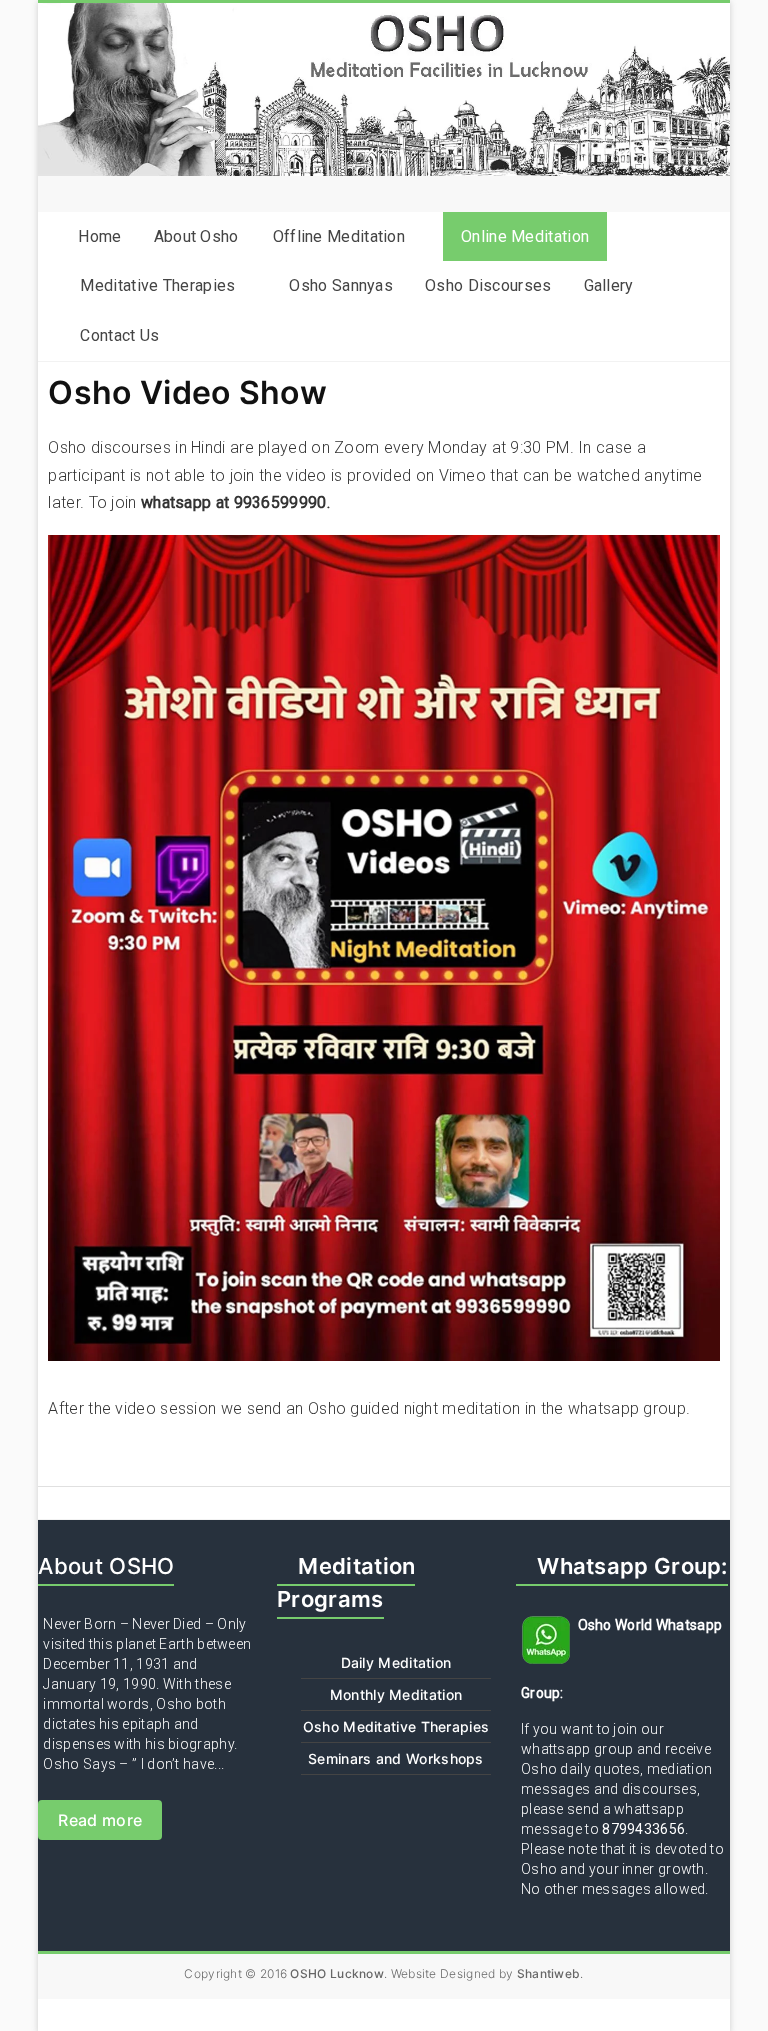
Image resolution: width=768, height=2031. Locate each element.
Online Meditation (525, 236)
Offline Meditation (339, 236)
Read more (100, 1820)
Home (99, 236)
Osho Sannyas (341, 285)
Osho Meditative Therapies (396, 1726)
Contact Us (119, 335)
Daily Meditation (396, 1662)
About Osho (196, 236)
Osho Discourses (488, 285)
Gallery (609, 285)
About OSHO (106, 1566)
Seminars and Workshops (396, 1758)
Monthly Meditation (396, 1694)
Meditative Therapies (157, 285)
